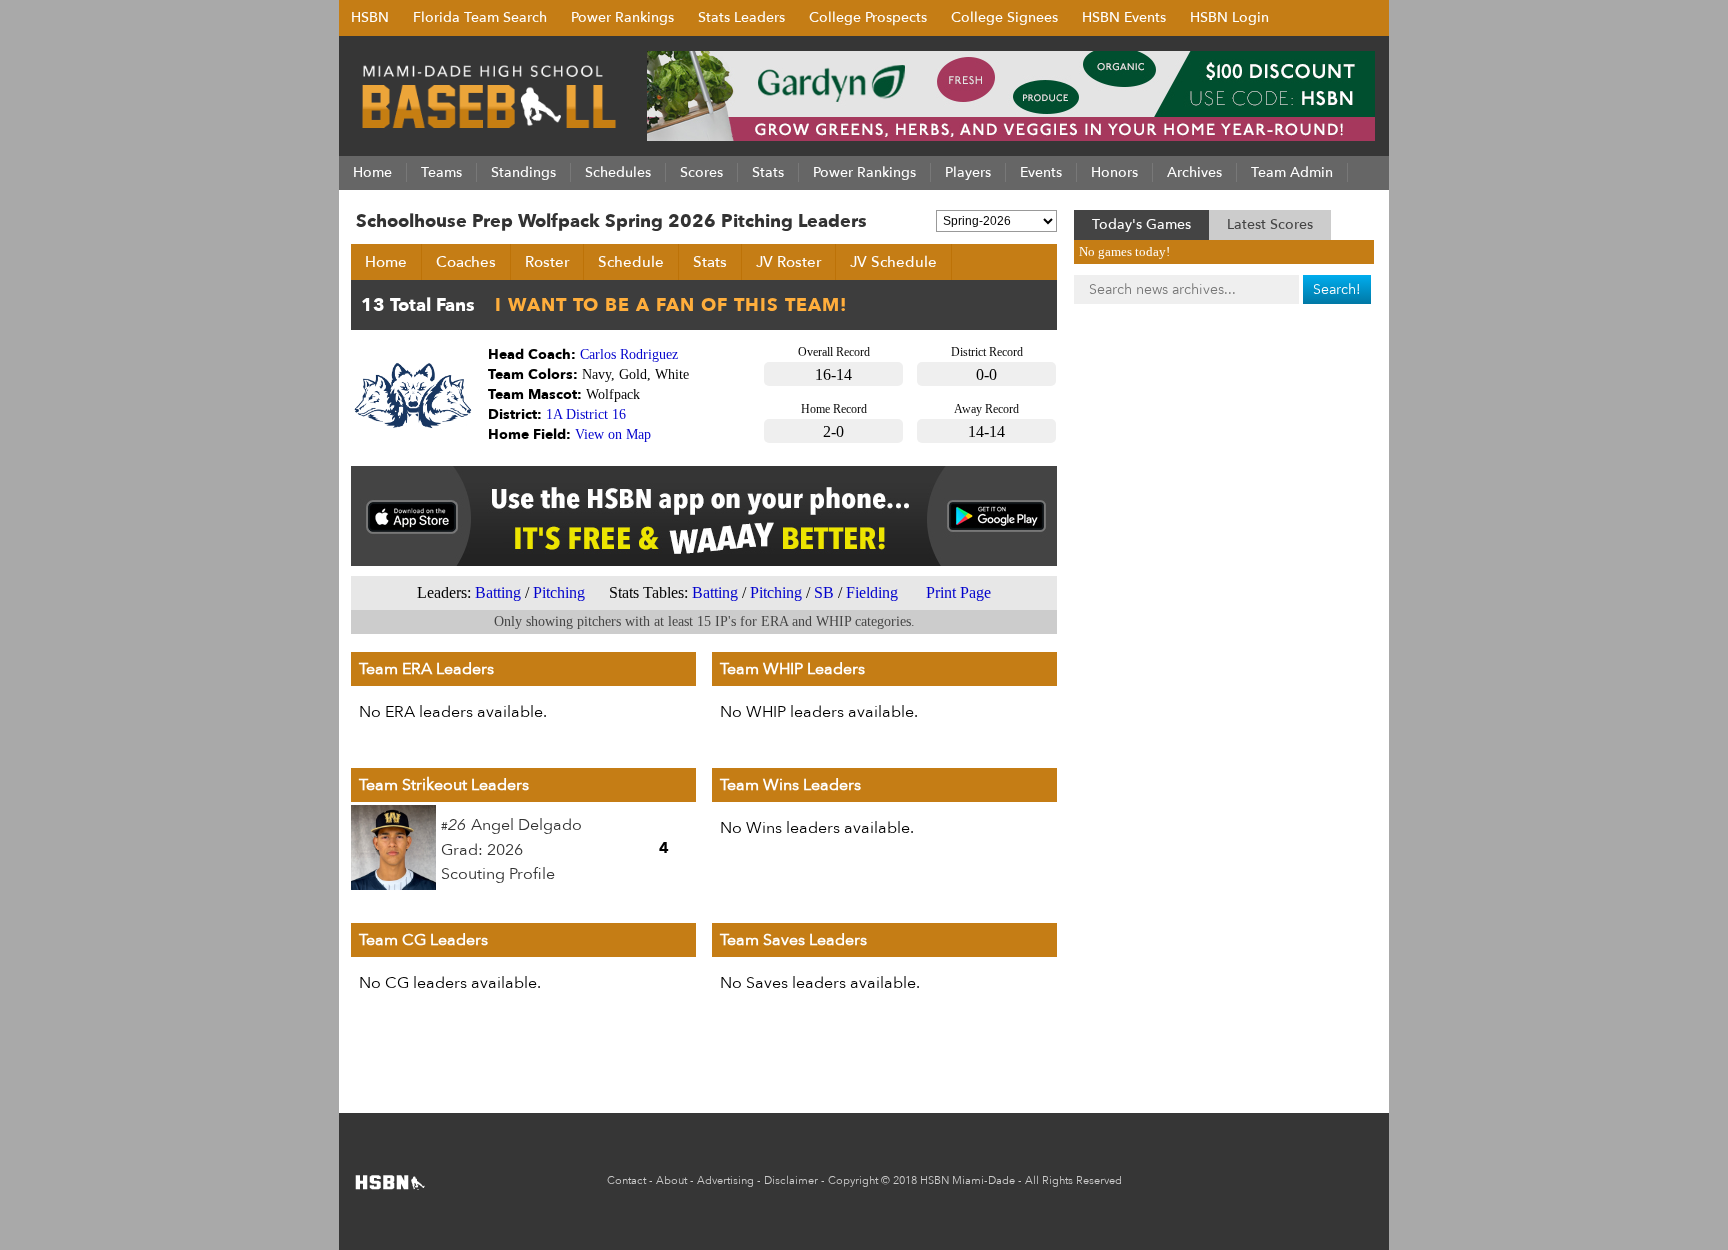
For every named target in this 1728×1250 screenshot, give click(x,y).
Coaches (466, 262)
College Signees (1004, 17)
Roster (547, 262)
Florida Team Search (480, 17)
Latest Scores (1270, 224)
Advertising (725, 1180)
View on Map (613, 434)
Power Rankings (622, 17)
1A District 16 (586, 414)
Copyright (853, 1180)
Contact (626, 1180)
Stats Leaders (741, 17)
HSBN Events (1124, 17)
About (671, 1180)
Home (386, 262)
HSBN (370, 17)
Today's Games (1141, 224)
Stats (710, 262)
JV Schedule (893, 262)
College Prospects (868, 17)
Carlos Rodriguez (629, 354)
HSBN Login (1229, 17)
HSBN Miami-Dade (967, 1180)
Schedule (631, 262)
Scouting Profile (498, 874)
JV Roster (788, 262)
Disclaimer (791, 1180)
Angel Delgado (526, 825)
